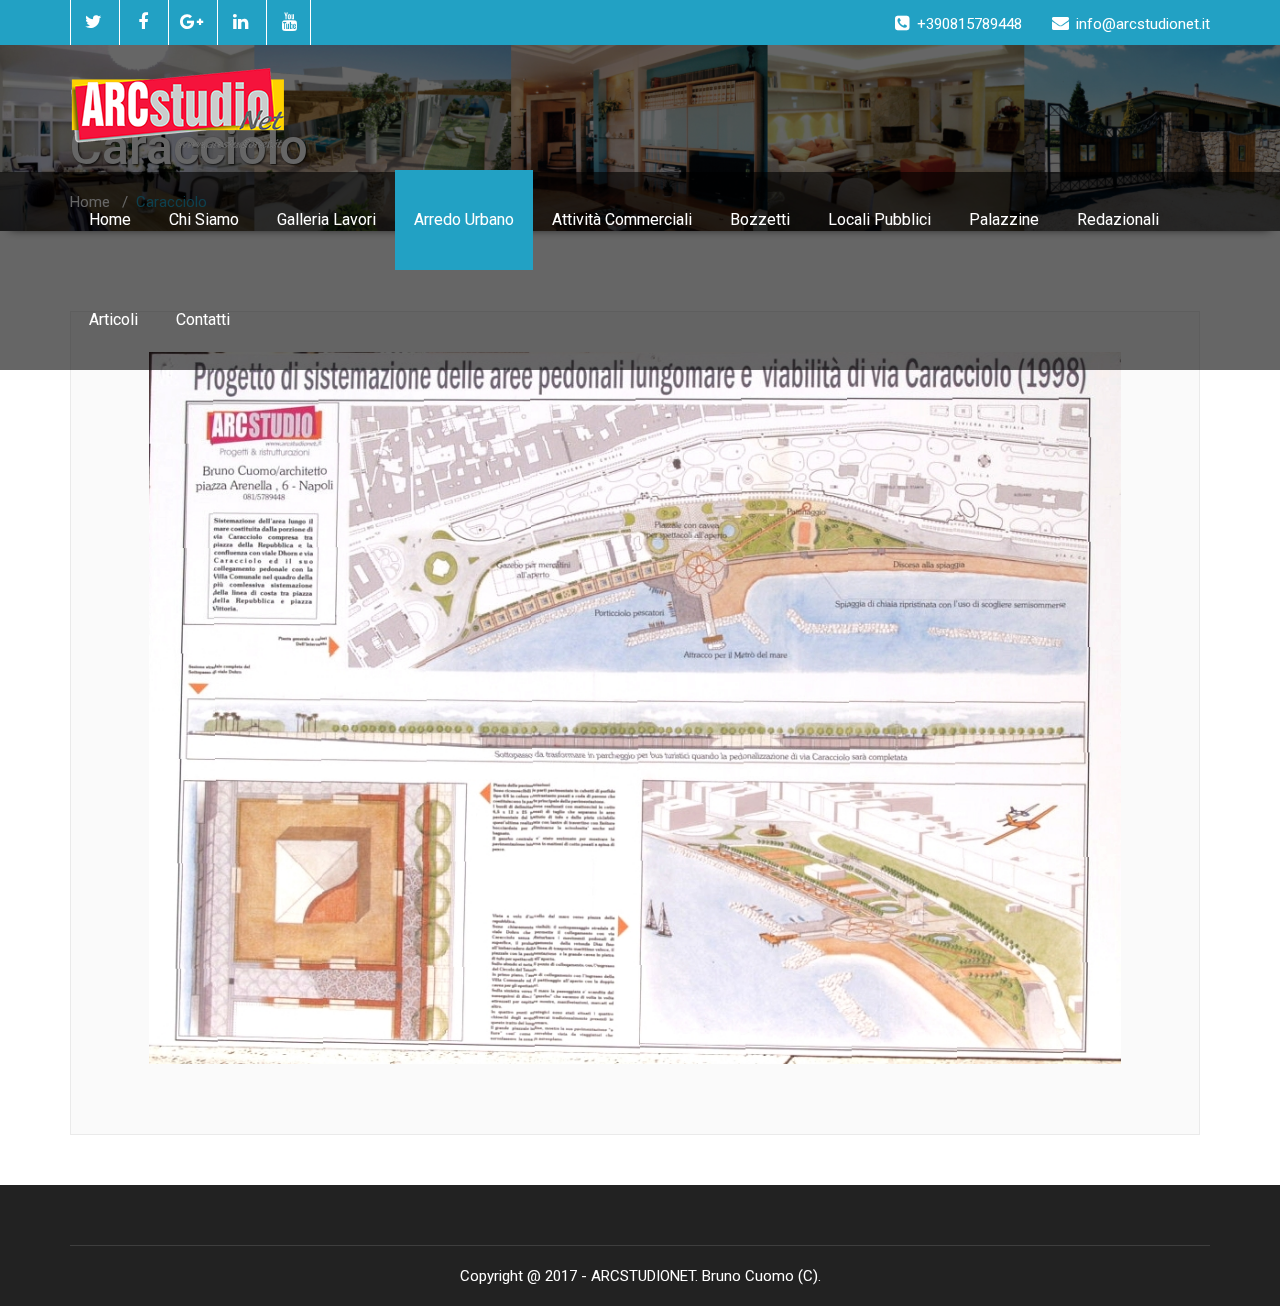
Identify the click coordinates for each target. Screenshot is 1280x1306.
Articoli (113, 319)
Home (110, 219)
